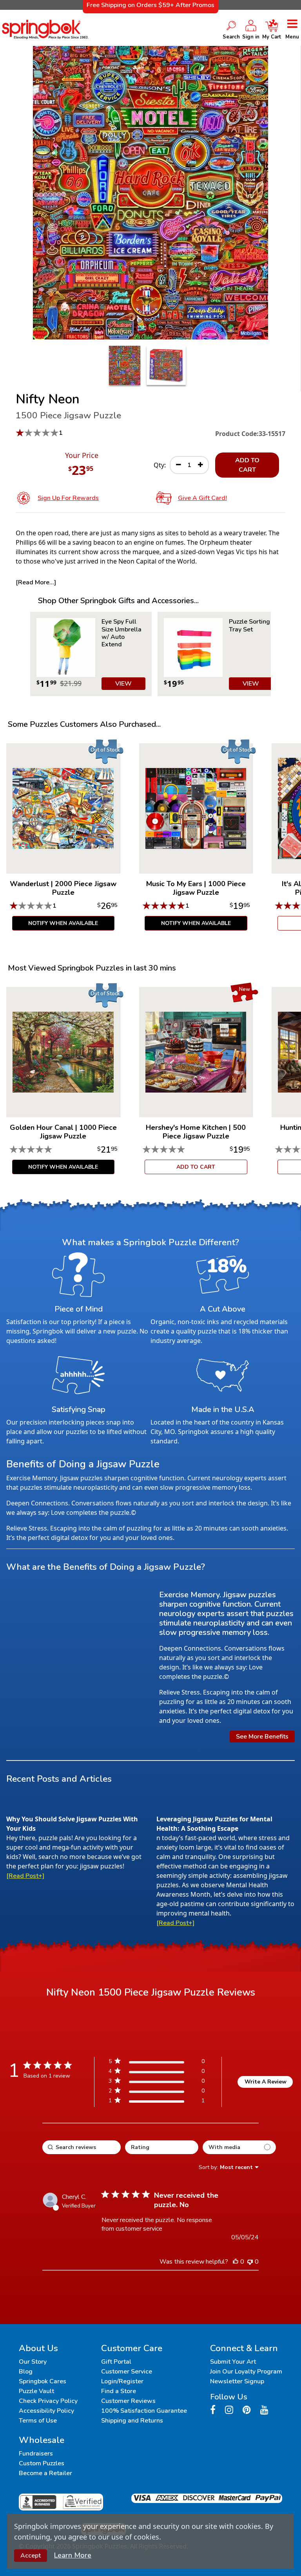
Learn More (73, 2555)
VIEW (123, 684)
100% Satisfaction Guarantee (144, 2411)
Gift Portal (116, 2362)
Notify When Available (63, 923)
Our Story (33, 2362)
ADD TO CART (247, 465)
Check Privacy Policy (48, 2401)
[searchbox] (82, 2147)
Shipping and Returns (132, 2421)
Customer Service (127, 2372)
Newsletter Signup (237, 2381)
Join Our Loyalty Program (246, 2372)
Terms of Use (38, 2421)
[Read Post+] (25, 1876)
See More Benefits (262, 1737)
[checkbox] (239, 2147)
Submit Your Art (233, 2362)
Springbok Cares (43, 2381)
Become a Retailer (45, 2473)
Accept (31, 2556)
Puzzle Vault (36, 2391)
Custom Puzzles (42, 2463)
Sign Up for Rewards (68, 498)
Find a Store (119, 2391)
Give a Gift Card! (202, 498)
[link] (156, 2102)
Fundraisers (36, 2454)
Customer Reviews (128, 2401)
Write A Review (266, 2082)
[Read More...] (36, 582)
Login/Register (122, 2381)
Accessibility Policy (46, 2411)
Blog (26, 2372)
